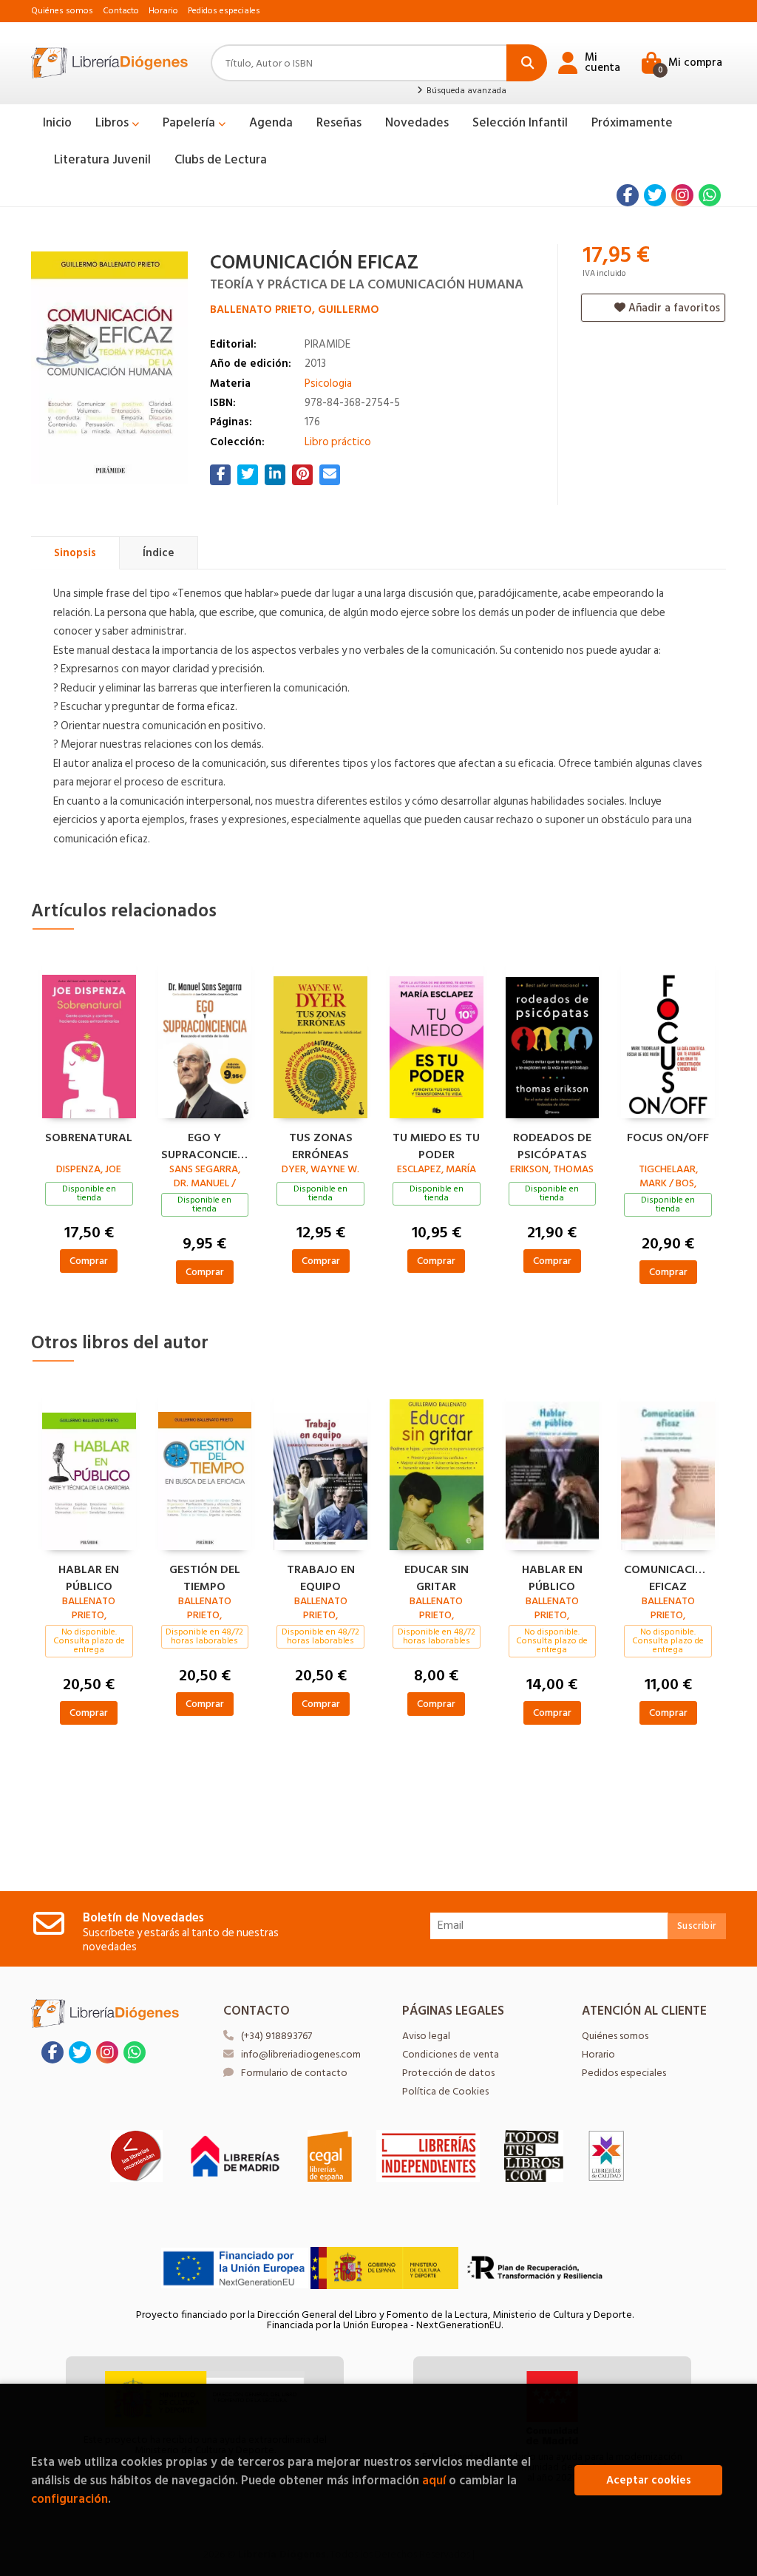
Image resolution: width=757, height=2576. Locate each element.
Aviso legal (426, 2036)
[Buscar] (527, 63)
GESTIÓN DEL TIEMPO (205, 1576)
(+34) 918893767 (276, 2036)
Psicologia (328, 383)
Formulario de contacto (294, 2073)
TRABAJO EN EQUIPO (321, 1576)
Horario (163, 11)
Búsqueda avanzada (465, 91)
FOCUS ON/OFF (668, 1138)
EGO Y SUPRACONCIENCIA (205, 1144)
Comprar (89, 1261)
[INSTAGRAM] (682, 195)
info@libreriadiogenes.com (301, 2054)
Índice (159, 553)
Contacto (121, 11)
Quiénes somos (62, 11)
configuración (69, 2499)
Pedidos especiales (224, 11)
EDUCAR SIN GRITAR (437, 1576)
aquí (434, 2480)
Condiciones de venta (451, 2054)
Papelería (190, 123)
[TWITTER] (655, 195)
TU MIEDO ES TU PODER (436, 1144)
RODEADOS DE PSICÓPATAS (552, 1144)
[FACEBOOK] (628, 195)
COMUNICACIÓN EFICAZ (668, 1576)
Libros (113, 123)
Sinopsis (75, 553)
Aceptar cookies (649, 2480)
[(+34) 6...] (710, 195)
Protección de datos (448, 2073)
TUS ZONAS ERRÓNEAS (321, 1144)
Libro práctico (338, 442)
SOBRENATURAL (89, 1138)
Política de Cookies (445, 2091)
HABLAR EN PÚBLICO (89, 1576)
